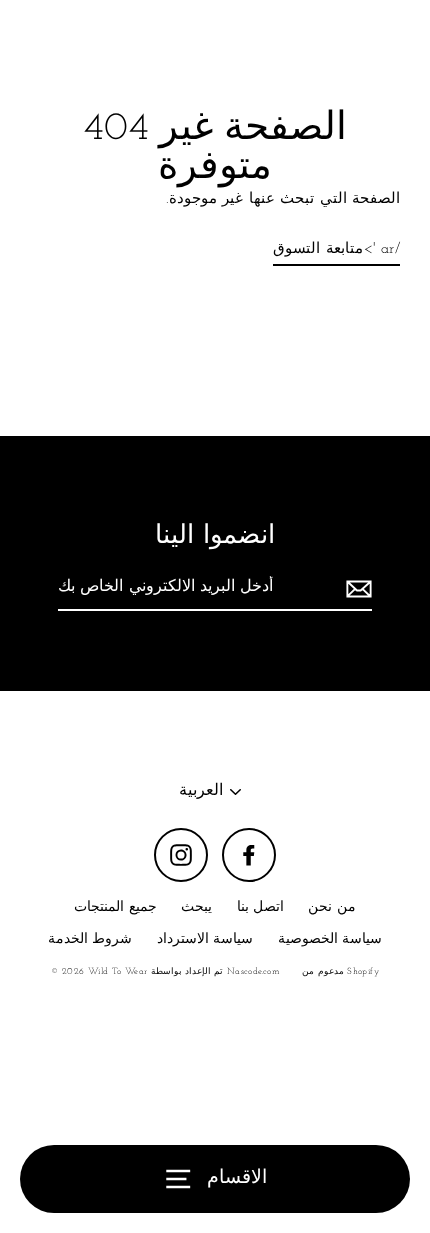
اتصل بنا (260, 907)
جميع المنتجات (115, 907)
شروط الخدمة (90, 939)
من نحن (331, 907)
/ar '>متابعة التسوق (336, 249)
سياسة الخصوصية (330, 939)
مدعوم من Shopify (340, 971)
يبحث (196, 907)
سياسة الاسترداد (205, 939)
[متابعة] (356, 589)
